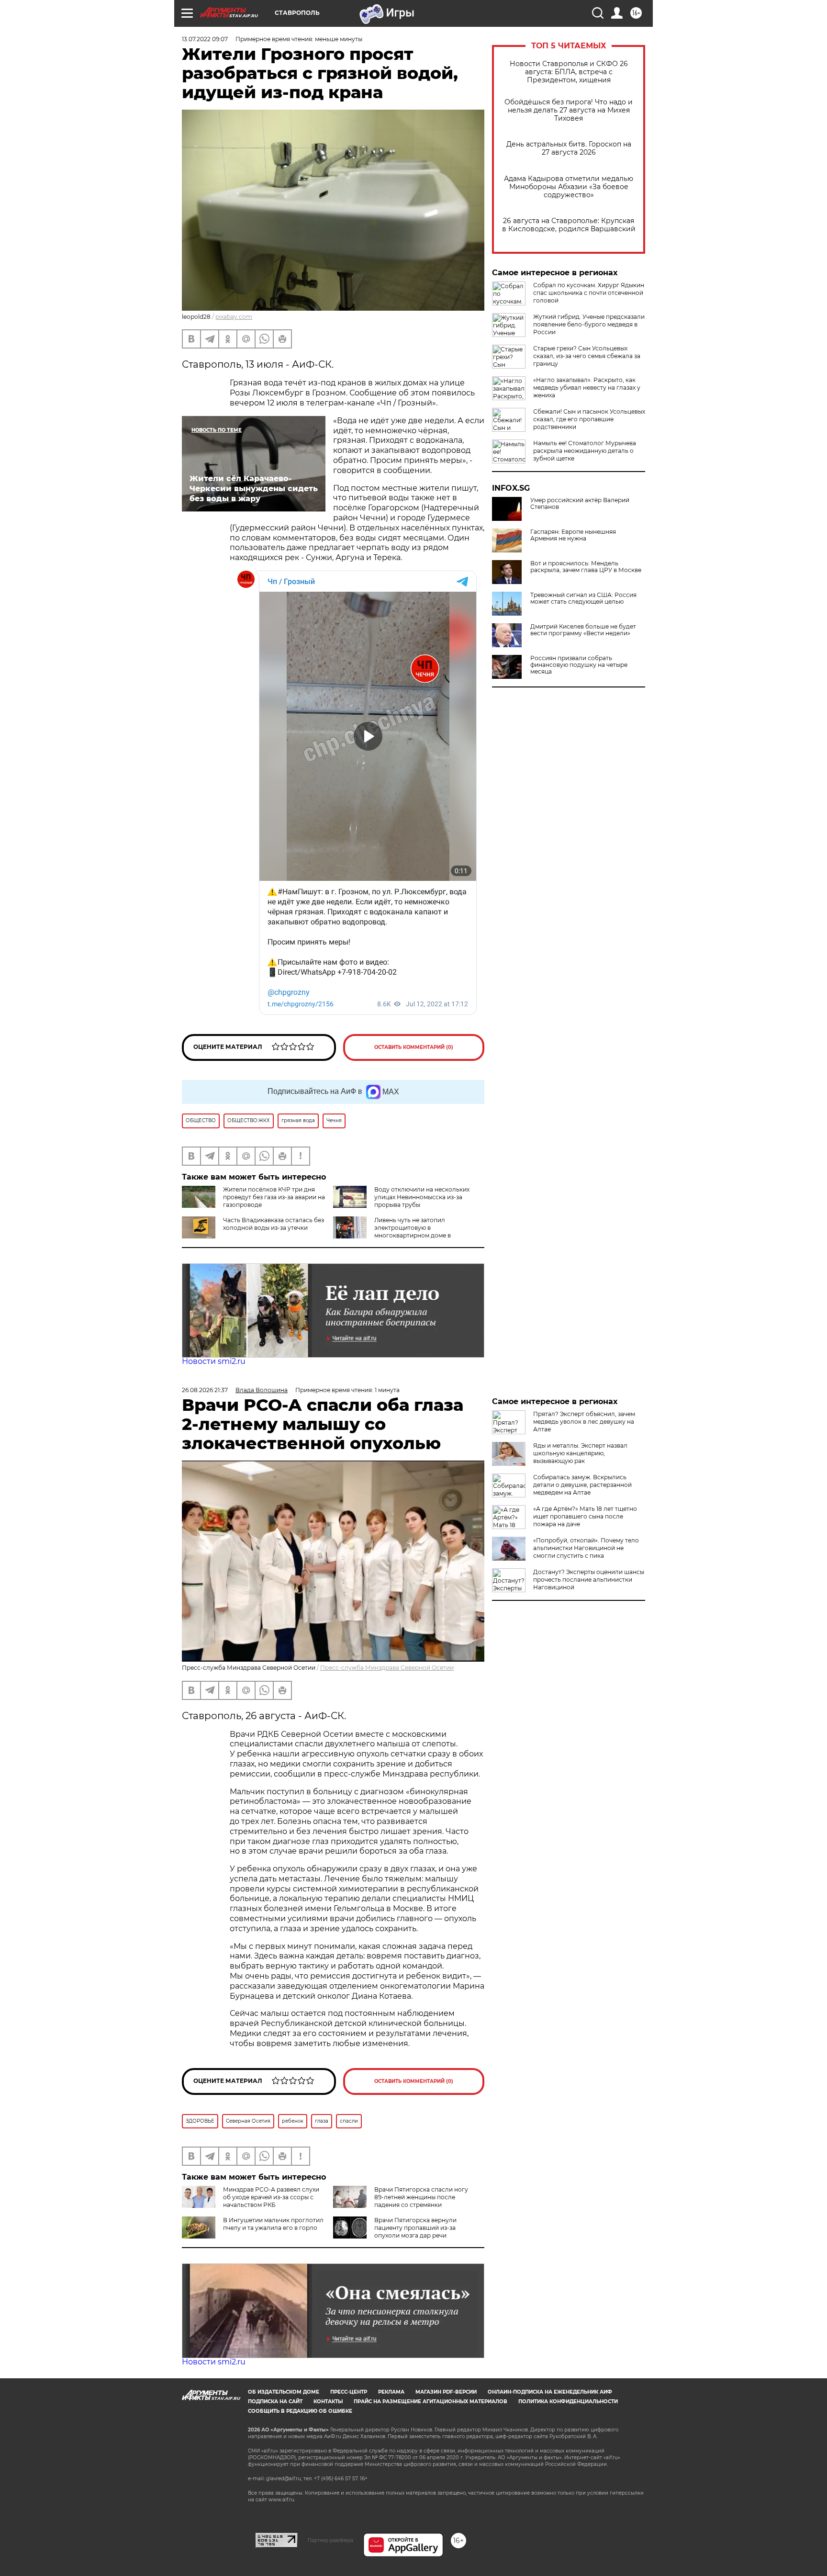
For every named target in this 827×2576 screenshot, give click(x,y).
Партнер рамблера (330, 2540)
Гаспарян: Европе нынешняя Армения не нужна (573, 535)
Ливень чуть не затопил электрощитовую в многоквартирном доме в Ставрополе (392, 1232)
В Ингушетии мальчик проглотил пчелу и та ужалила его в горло (273, 2224)
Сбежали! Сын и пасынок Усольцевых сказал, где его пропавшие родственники (589, 419)
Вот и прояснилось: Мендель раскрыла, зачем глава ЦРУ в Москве (586, 567)
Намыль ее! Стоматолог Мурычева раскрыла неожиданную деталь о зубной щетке (585, 451)
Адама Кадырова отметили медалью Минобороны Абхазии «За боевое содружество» (569, 187)
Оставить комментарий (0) (414, 1047)
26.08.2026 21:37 (205, 1390)
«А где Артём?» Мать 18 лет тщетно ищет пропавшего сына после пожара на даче (585, 1516)
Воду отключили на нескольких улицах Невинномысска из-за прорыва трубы (422, 1197)
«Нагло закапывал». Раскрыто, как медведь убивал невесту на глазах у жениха (587, 388)
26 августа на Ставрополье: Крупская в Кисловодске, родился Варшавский (569, 225)
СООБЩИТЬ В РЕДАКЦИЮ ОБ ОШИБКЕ (300, 2411)
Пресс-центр (349, 2392)
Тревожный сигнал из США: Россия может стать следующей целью (583, 598)
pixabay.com (234, 317)
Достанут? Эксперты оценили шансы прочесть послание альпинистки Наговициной (589, 1580)
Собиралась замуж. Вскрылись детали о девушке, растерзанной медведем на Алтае (582, 1485)
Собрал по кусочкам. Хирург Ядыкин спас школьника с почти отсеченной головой (589, 293)
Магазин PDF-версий (446, 2392)
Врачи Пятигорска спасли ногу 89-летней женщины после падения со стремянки (421, 2197)
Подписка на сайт (275, 2402)
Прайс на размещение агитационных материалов (430, 2402)
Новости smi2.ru (214, 1361)
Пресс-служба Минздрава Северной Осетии (387, 1668)
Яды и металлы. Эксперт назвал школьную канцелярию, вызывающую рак (580, 1453)
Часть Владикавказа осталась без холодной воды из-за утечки (274, 1224)
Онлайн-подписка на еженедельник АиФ (550, 2392)
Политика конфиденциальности (568, 2402)
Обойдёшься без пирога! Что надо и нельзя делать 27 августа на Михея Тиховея (569, 110)
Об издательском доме (284, 2392)
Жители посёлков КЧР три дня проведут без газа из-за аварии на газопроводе (274, 1197)
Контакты (328, 2402)
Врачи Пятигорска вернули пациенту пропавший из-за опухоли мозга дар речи (415, 2228)
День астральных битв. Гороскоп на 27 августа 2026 (569, 148)
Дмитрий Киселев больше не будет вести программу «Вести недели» (583, 630)
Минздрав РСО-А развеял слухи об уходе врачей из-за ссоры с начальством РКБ (271, 2197)
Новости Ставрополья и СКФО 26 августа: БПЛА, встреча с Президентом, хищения (569, 72)
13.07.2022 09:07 (205, 39)
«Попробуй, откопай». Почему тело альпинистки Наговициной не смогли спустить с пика (586, 1548)
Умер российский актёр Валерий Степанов (580, 504)
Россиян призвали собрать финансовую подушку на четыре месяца (579, 665)
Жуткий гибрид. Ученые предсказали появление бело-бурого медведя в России (589, 324)
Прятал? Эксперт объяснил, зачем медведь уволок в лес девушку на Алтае (584, 1422)
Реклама (391, 2392)
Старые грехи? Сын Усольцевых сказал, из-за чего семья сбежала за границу (587, 356)
